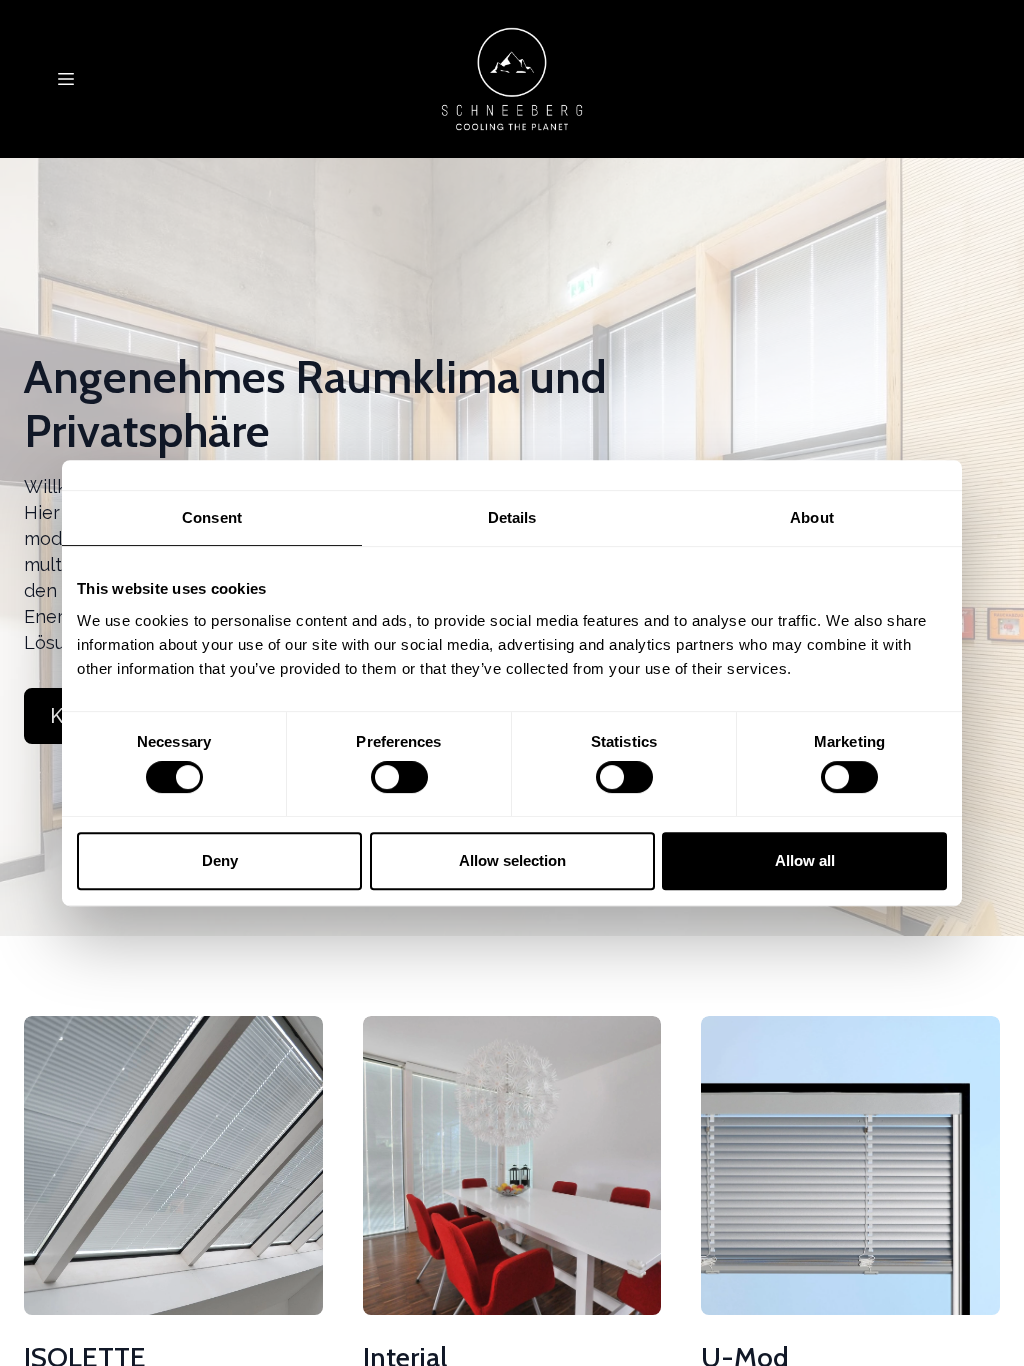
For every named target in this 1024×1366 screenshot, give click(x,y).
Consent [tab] (212, 517)
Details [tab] (512, 517)
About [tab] (812, 517)
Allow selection (512, 860)
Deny (220, 860)
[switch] (399, 777)
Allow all (805, 860)
